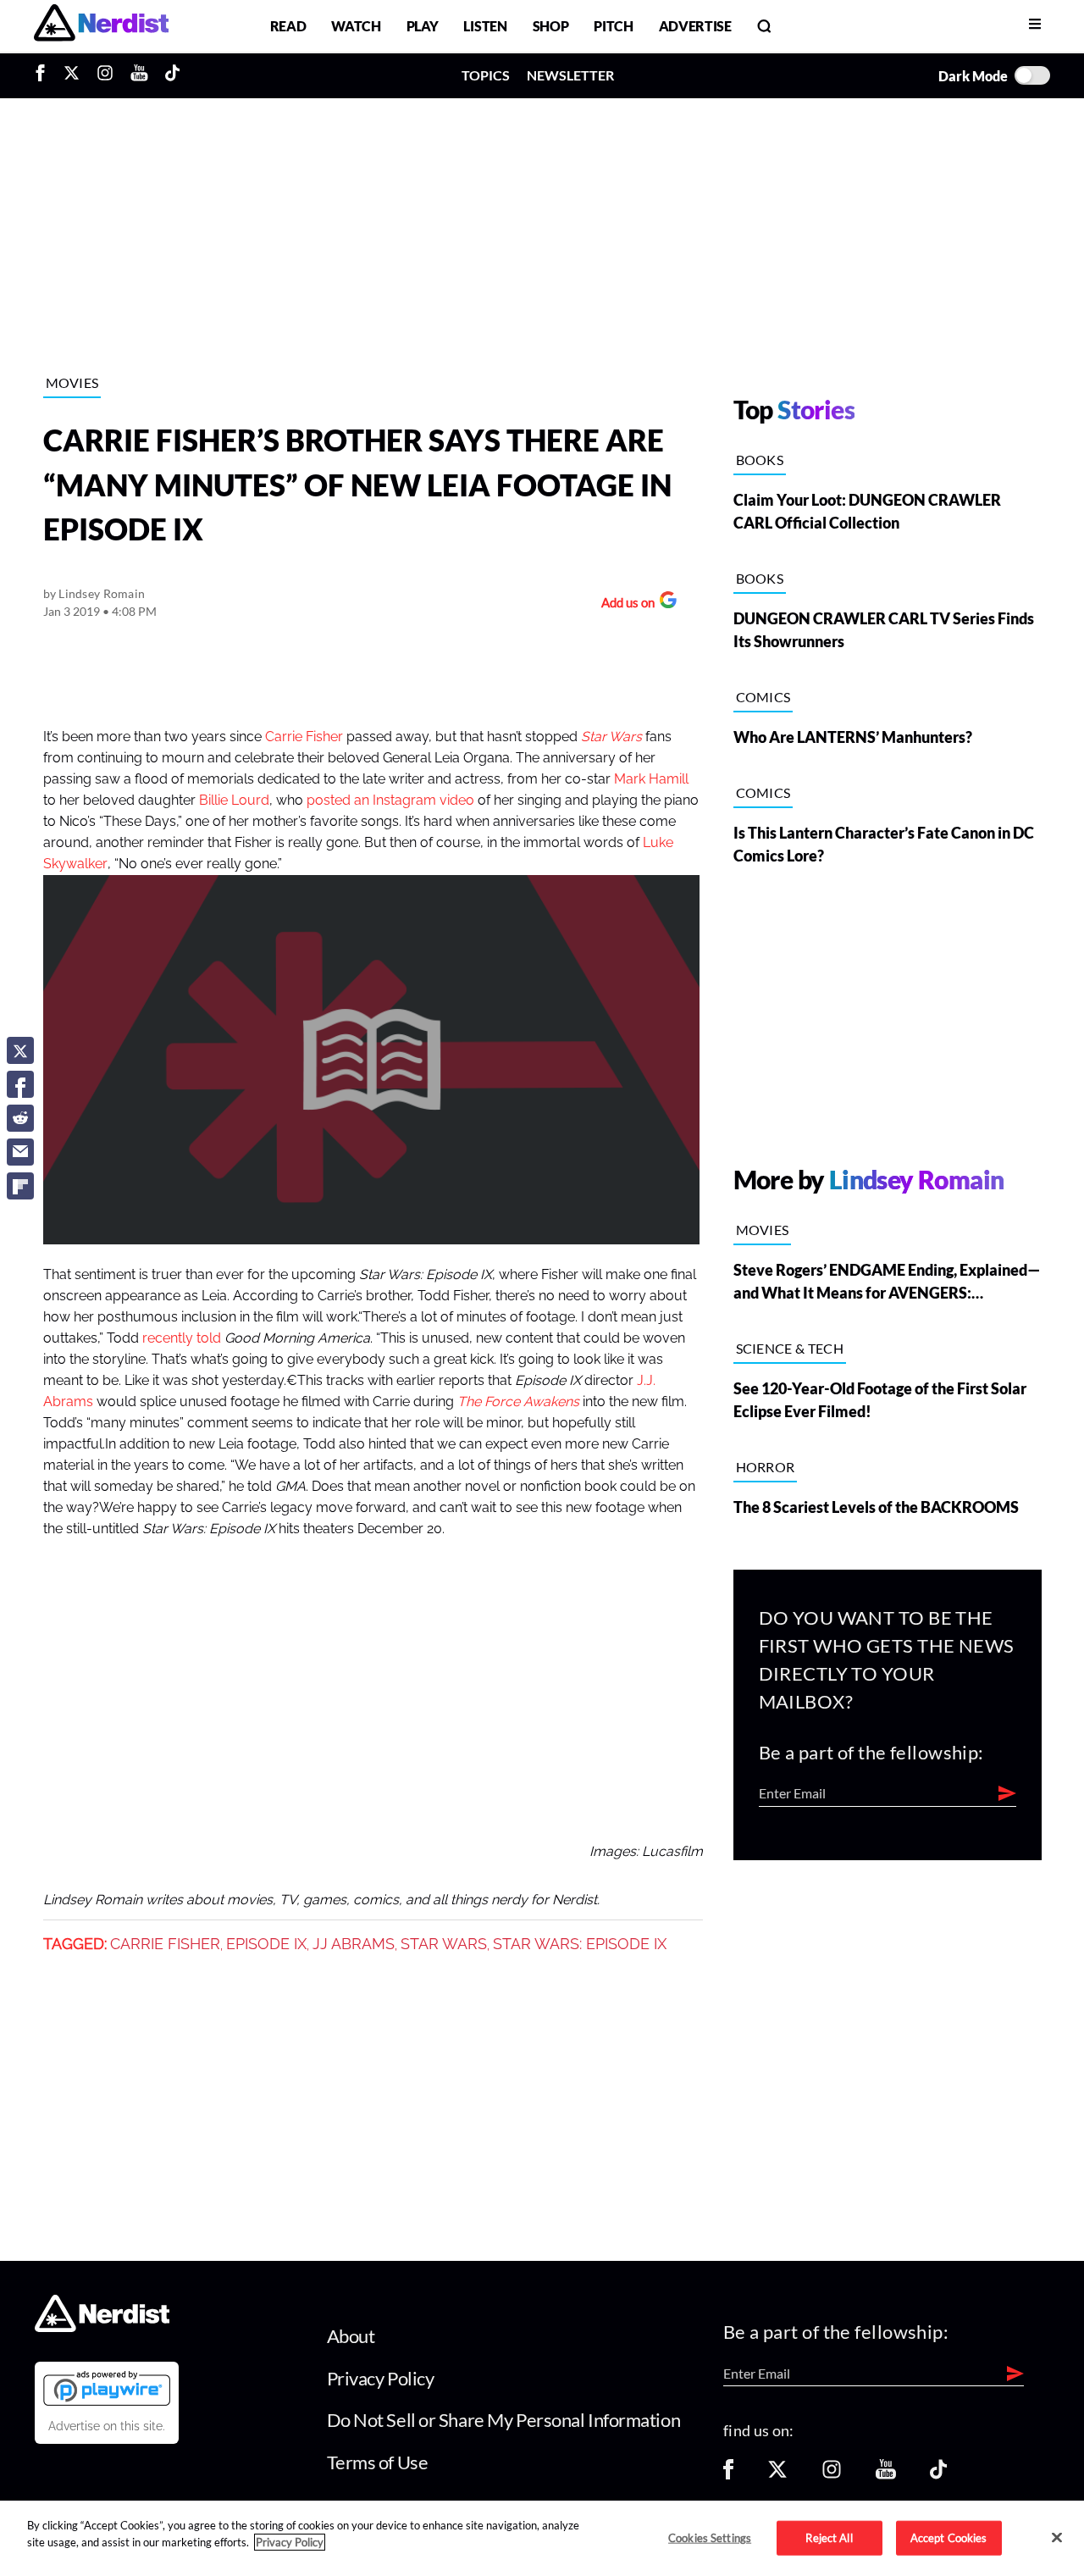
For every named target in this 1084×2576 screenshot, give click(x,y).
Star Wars (444, 1944)
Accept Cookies (949, 2537)
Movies (72, 382)
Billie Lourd (234, 800)
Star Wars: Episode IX (580, 1944)
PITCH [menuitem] (613, 26)
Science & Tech (790, 1348)
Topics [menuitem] (486, 75)
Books (760, 460)
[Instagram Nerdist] (105, 75)
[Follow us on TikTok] (938, 2475)
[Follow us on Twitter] (777, 2475)
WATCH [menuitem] (356, 26)
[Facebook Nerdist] (44, 75)
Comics (763, 697)
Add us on (624, 604)
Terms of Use (378, 2462)
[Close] (1057, 2537)
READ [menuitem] (288, 26)
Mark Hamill (651, 779)
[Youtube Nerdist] (139, 75)
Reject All (829, 2537)
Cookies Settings (710, 2537)
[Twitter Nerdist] (72, 75)
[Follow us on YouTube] (886, 2475)
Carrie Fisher (304, 737)
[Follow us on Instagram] (832, 2475)
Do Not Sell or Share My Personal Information (504, 2420)
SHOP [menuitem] (551, 26)
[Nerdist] (101, 26)
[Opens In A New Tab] (107, 2388)
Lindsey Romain (102, 593)
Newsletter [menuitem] (570, 75)
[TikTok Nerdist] (172, 75)
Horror (766, 1467)
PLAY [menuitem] (423, 26)
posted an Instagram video (390, 800)
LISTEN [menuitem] (485, 26)
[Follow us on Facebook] (728, 2475)
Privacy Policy (381, 2378)
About (351, 2336)
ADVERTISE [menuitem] (695, 26)
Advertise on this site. (107, 2426)
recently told (182, 1338)
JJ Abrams (354, 1944)
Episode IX (266, 1944)
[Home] (102, 2327)
